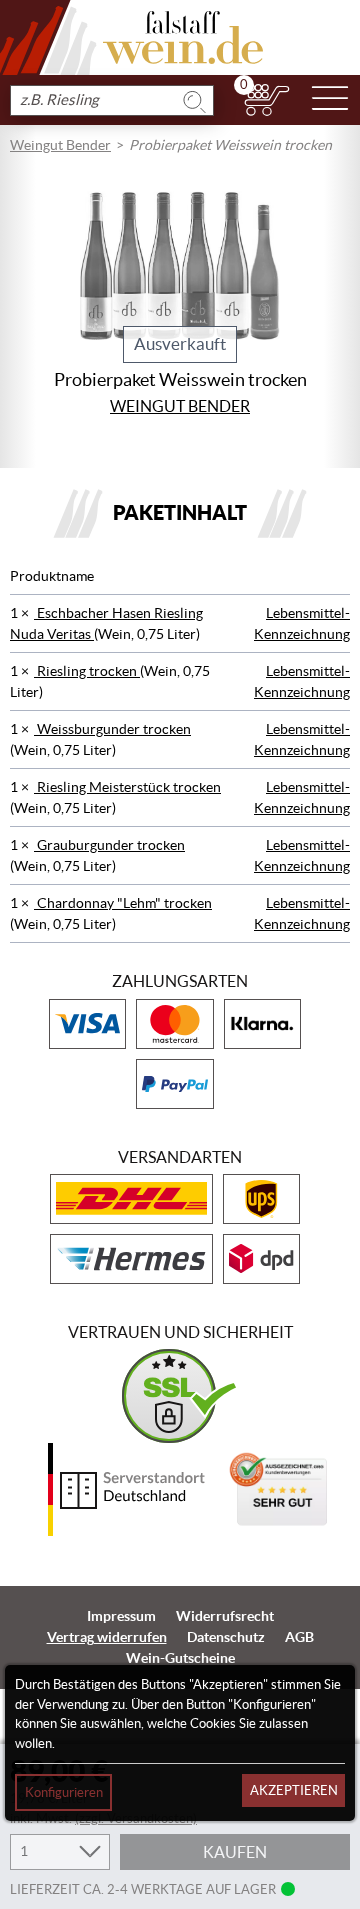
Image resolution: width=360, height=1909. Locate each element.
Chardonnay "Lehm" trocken (123, 903)
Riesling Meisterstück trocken (127, 787)
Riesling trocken (87, 671)
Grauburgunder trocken (109, 845)
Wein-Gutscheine (180, 1658)
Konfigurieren (64, 1792)
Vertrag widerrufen (107, 1637)
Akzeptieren (294, 1790)
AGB (299, 1637)
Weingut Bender (60, 145)
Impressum (121, 1616)
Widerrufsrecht (225, 1616)
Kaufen (235, 1852)
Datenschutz (226, 1637)
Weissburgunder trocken (112, 729)
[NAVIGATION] (330, 100)
